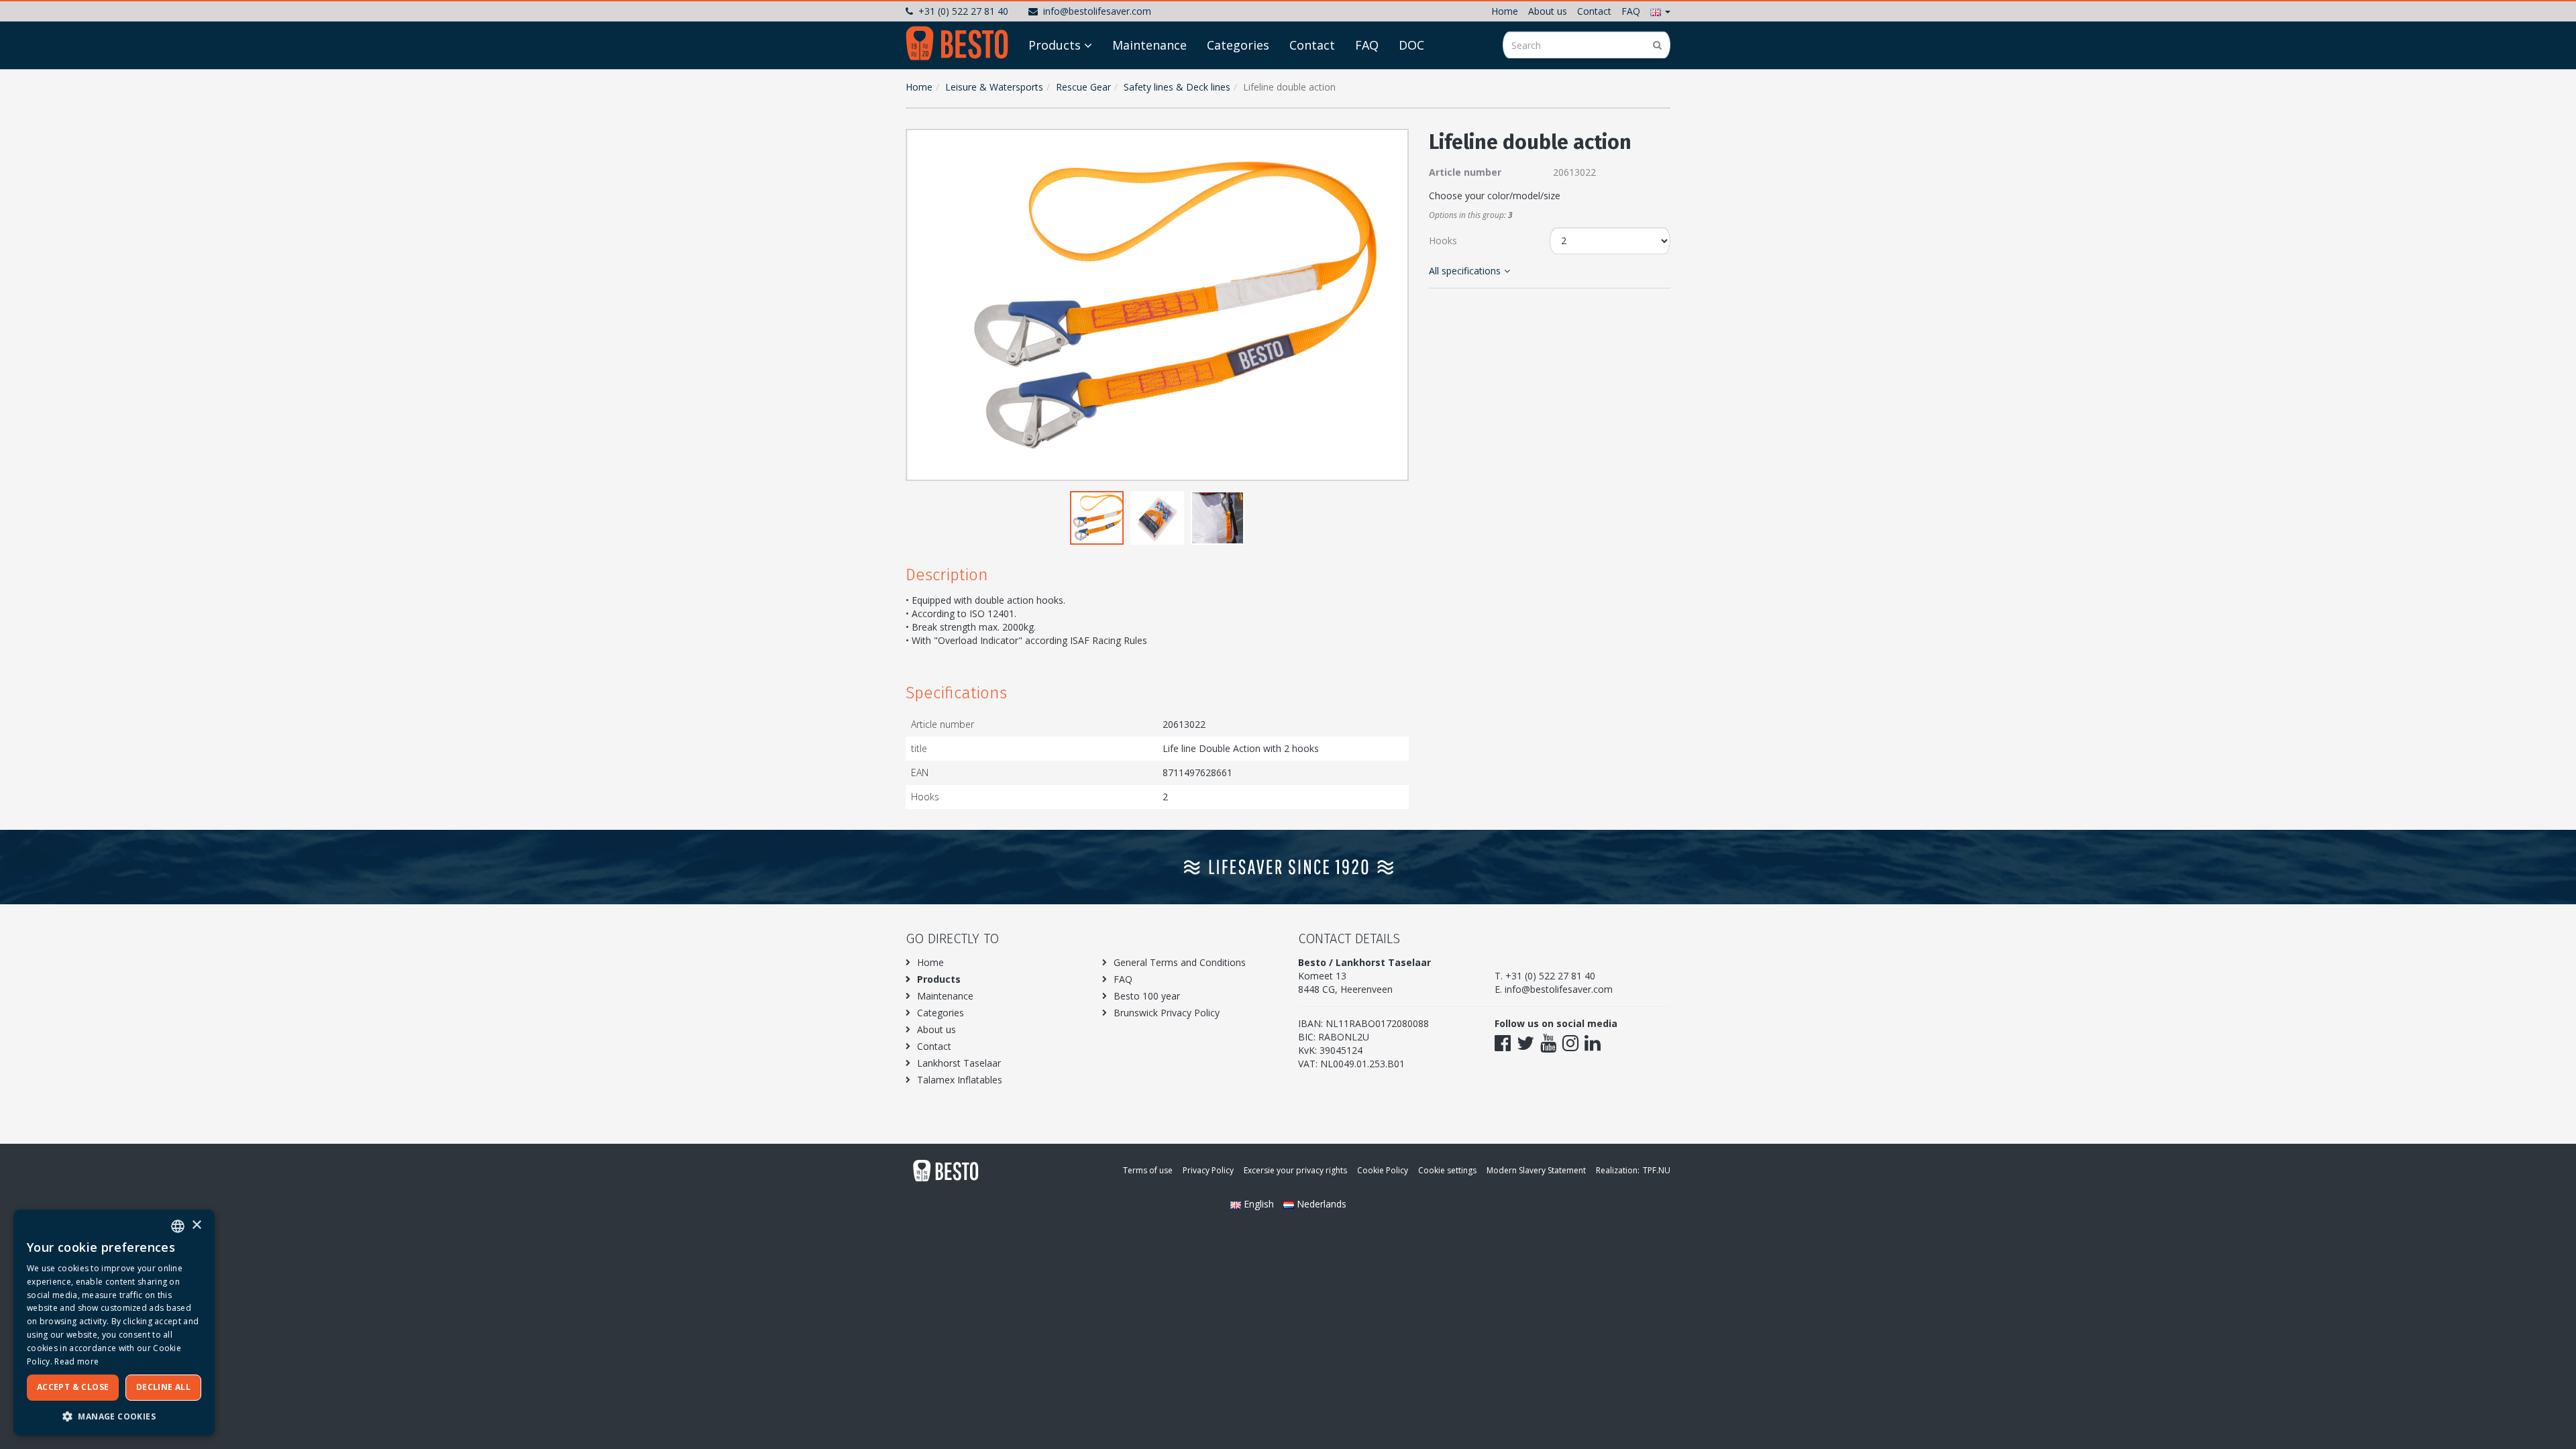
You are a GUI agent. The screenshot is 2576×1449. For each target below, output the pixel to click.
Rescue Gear (1083, 87)
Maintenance (1149, 45)
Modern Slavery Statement (1536, 1170)
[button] (1660, 11)
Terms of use (1148, 1170)
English (1259, 1204)
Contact (1594, 11)
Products (1055, 45)
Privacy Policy (1208, 1170)
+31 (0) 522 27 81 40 (963, 11)
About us (1548, 11)
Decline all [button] (163, 1387)
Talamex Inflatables (960, 1080)
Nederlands (1320, 1204)
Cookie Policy (1383, 1170)
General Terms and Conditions (1180, 962)
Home (1505, 11)
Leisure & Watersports (994, 87)
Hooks (1443, 240)
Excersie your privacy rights (1295, 1170)
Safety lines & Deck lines (1177, 87)
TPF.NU (1657, 1170)
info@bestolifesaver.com (1097, 11)
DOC (1411, 45)
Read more (76, 1361)
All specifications (1465, 271)
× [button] (196, 1225)
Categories (1238, 45)
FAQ (1631, 11)
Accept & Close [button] (73, 1387)
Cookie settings (1447, 1170)
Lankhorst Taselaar (959, 1063)
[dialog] (114, 1323)
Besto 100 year (1147, 996)
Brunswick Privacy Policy (1167, 1013)
